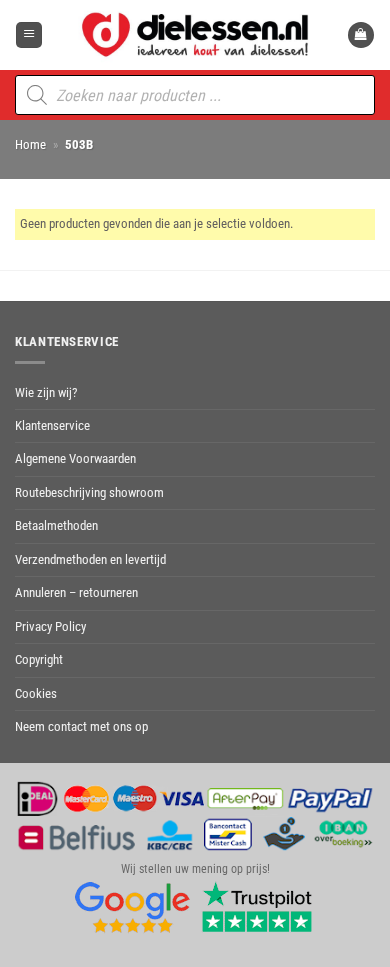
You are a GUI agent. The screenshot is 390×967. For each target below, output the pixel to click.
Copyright (39, 659)
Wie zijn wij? (46, 392)
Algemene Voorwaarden (75, 458)
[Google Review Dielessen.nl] (133, 907)
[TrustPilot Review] (257, 907)
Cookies (36, 693)
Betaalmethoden (56, 525)
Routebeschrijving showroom (89, 492)
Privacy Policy (50, 626)
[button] (29, 35)
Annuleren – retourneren (76, 592)
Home (30, 144)
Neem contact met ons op (81, 726)
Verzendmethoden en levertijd (90, 559)
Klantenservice (52, 425)
